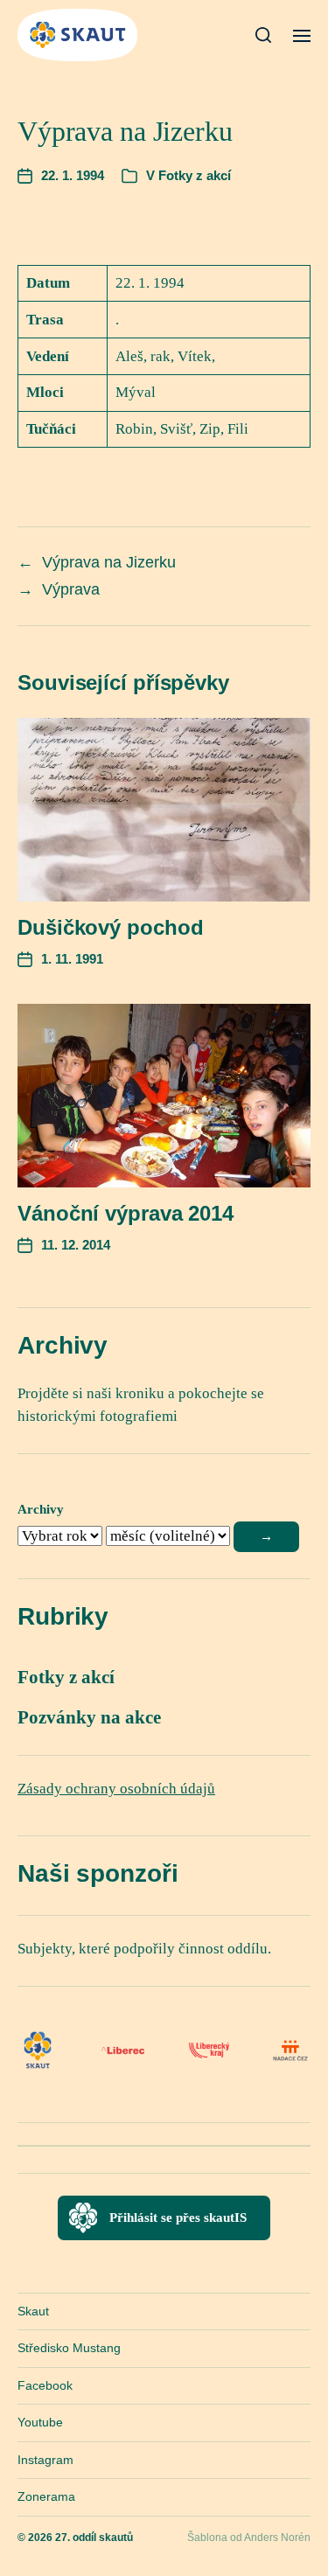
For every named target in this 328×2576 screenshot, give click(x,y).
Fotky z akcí (195, 175)
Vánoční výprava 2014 (126, 1213)
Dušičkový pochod (110, 927)
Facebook (45, 2385)
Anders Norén (277, 2538)
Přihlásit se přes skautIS (178, 2217)
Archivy (41, 1509)
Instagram (45, 2460)
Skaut (33, 2311)
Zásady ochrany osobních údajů (116, 1789)
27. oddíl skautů (94, 2538)
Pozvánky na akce (89, 1717)
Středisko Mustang (69, 2348)
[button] (264, 35)
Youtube (40, 2422)
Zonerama (46, 2496)
